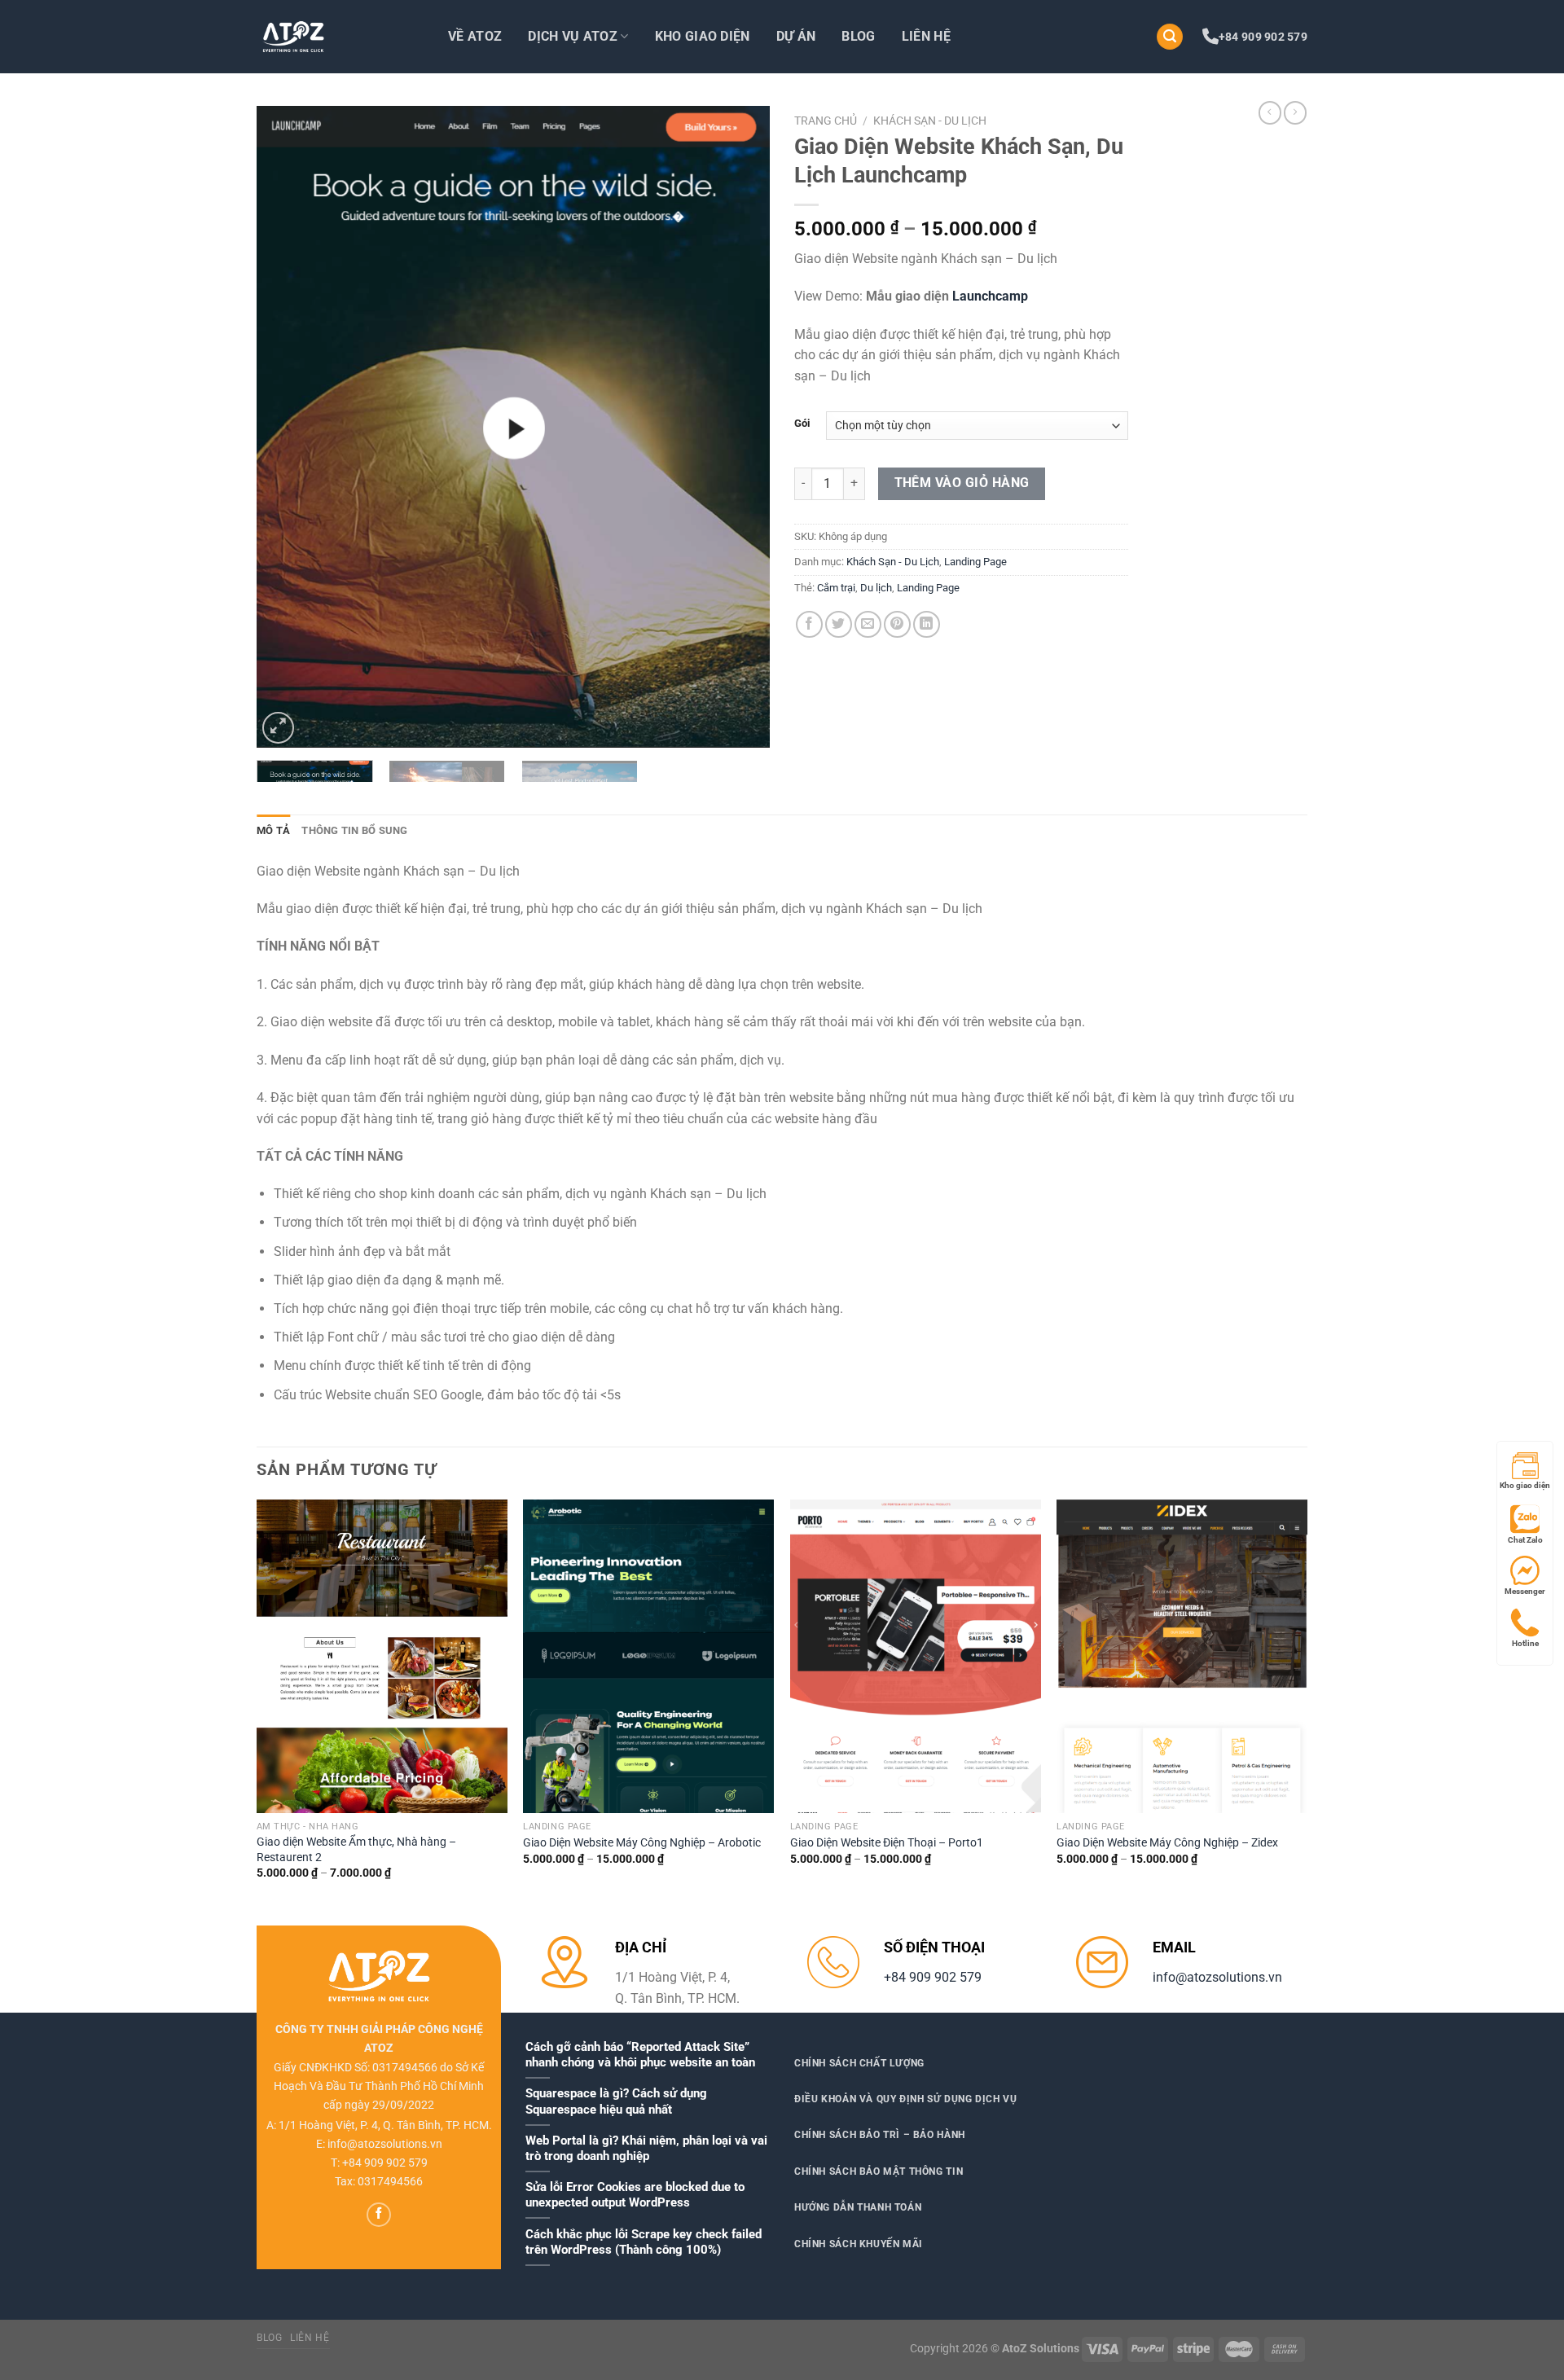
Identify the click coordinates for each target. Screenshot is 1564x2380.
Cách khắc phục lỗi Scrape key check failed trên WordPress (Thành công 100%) (644, 2242)
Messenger (1525, 1591)
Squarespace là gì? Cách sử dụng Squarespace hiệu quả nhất (616, 2101)
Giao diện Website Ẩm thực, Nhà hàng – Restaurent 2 (356, 1850)
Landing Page (975, 562)
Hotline (1525, 1643)
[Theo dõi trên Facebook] (379, 2215)
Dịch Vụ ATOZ (573, 36)
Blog (858, 36)
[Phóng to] (278, 728)
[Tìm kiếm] (1170, 37)
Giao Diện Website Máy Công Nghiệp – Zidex (1167, 1843)
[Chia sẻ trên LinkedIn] (927, 624)
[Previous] (288, 427)
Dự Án (796, 36)
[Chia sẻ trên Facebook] (809, 624)
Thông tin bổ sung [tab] (354, 830)
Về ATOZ (475, 36)
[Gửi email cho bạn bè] (868, 624)
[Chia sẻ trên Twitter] (839, 624)
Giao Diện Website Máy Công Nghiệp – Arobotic (642, 1843)
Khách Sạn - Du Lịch (930, 121)
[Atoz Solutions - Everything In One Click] (338, 37)
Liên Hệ (926, 36)
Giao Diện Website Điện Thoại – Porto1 (887, 1843)
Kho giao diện (1525, 1485)
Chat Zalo (1525, 1540)
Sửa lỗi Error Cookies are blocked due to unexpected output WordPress (635, 2195)
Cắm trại (836, 588)
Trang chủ (826, 121)
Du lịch (876, 588)
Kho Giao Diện (703, 36)
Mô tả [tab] (273, 830)
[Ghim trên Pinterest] (897, 624)
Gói (802, 424)
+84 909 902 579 (1263, 37)
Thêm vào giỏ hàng (962, 483)
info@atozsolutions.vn (1217, 1977)
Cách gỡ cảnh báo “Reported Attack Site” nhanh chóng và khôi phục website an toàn (640, 2055)
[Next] (739, 427)
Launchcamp (990, 296)
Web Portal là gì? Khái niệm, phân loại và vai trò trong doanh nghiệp (646, 2148)
